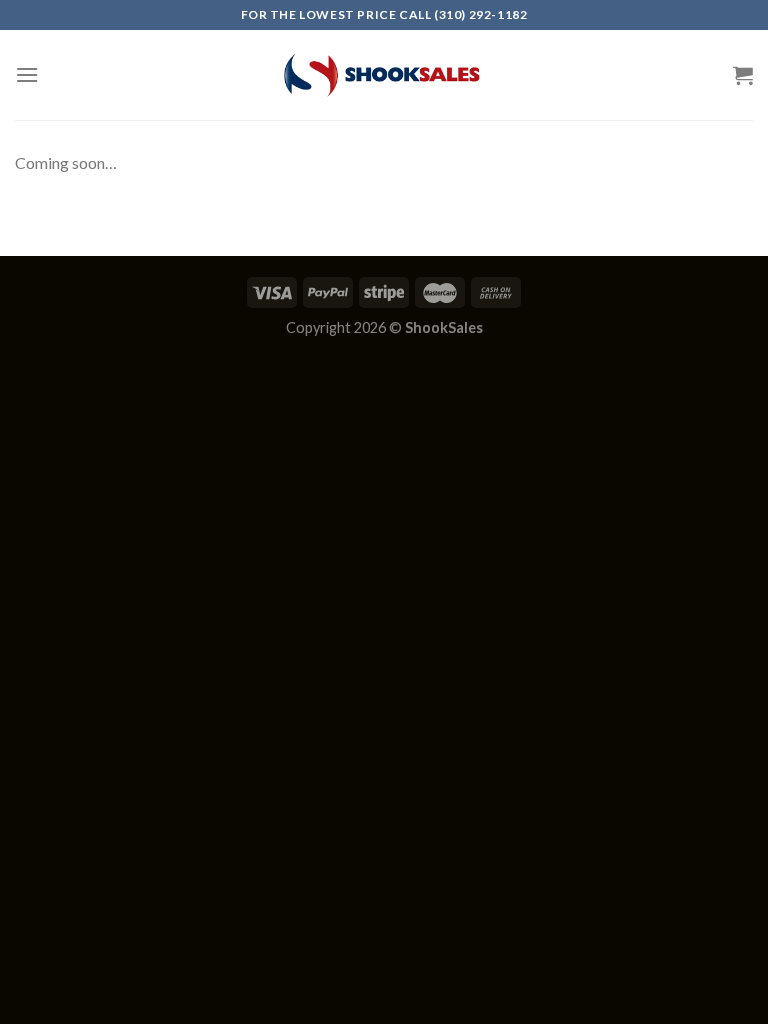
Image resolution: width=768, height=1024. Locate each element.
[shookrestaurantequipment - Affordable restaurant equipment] (384, 75)
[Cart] (743, 75)
